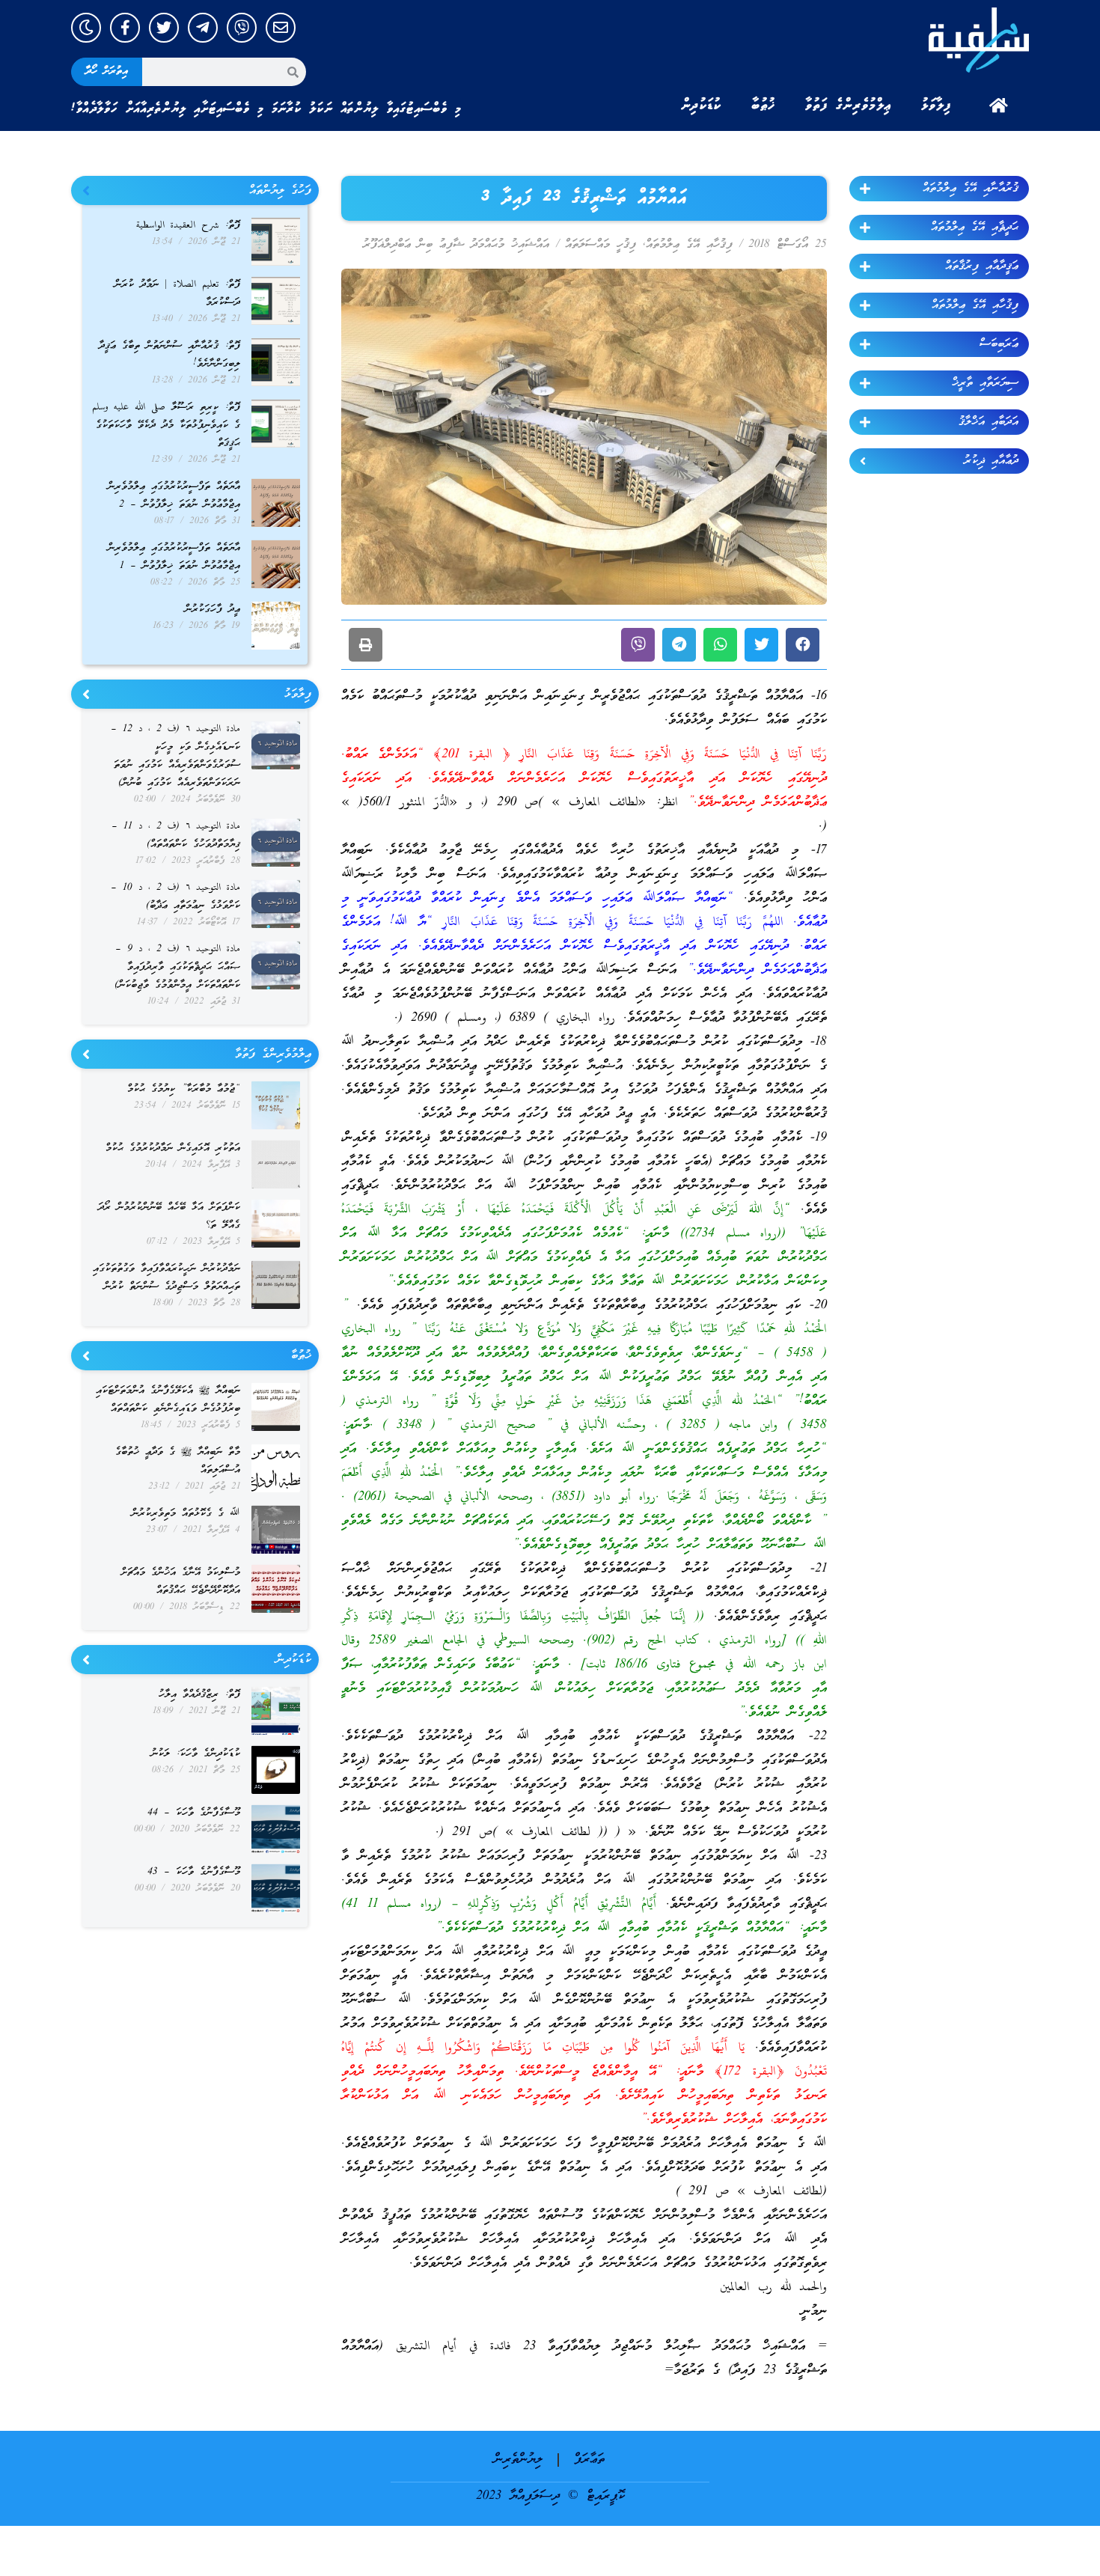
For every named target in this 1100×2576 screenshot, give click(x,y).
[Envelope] (281, 28)
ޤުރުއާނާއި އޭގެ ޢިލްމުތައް (971, 189)
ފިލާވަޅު (936, 106)
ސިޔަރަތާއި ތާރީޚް (985, 383)
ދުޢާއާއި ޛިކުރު (991, 461)
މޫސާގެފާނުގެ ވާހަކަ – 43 (194, 1872)
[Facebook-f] (125, 28)
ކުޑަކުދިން (701, 106)
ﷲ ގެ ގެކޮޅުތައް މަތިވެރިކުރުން (186, 1514)
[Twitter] (164, 28)
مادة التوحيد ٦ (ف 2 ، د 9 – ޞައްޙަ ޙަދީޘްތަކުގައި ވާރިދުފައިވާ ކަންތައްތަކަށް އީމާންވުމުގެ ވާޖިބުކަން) (177, 967)
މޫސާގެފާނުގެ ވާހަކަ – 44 (194, 1813)
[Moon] (86, 28)
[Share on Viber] (638, 645)
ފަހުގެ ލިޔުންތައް (280, 191)
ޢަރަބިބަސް (999, 344)
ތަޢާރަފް (589, 2460)
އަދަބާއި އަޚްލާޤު (989, 422)
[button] (803, 645)
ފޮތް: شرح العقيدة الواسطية (188, 226)
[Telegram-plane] (203, 28)
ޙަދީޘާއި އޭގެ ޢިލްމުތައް (975, 228)
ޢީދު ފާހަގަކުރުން (213, 610)
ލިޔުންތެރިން (518, 2460)
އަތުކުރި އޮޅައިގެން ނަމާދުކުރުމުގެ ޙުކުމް (173, 1148)
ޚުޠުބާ (763, 106)
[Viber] (242, 28)
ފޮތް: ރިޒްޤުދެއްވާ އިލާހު (199, 1695)
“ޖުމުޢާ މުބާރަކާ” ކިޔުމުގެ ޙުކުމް (184, 1089)
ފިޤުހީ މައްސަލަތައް (601, 245)
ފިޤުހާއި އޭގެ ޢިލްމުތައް (975, 305)
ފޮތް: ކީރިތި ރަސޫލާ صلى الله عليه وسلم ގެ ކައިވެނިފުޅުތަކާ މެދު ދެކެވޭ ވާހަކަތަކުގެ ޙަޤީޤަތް (166, 425)
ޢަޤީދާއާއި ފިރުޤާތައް (982, 266)
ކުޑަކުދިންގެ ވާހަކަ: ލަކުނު (196, 1754)
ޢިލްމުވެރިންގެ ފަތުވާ (848, 106)
